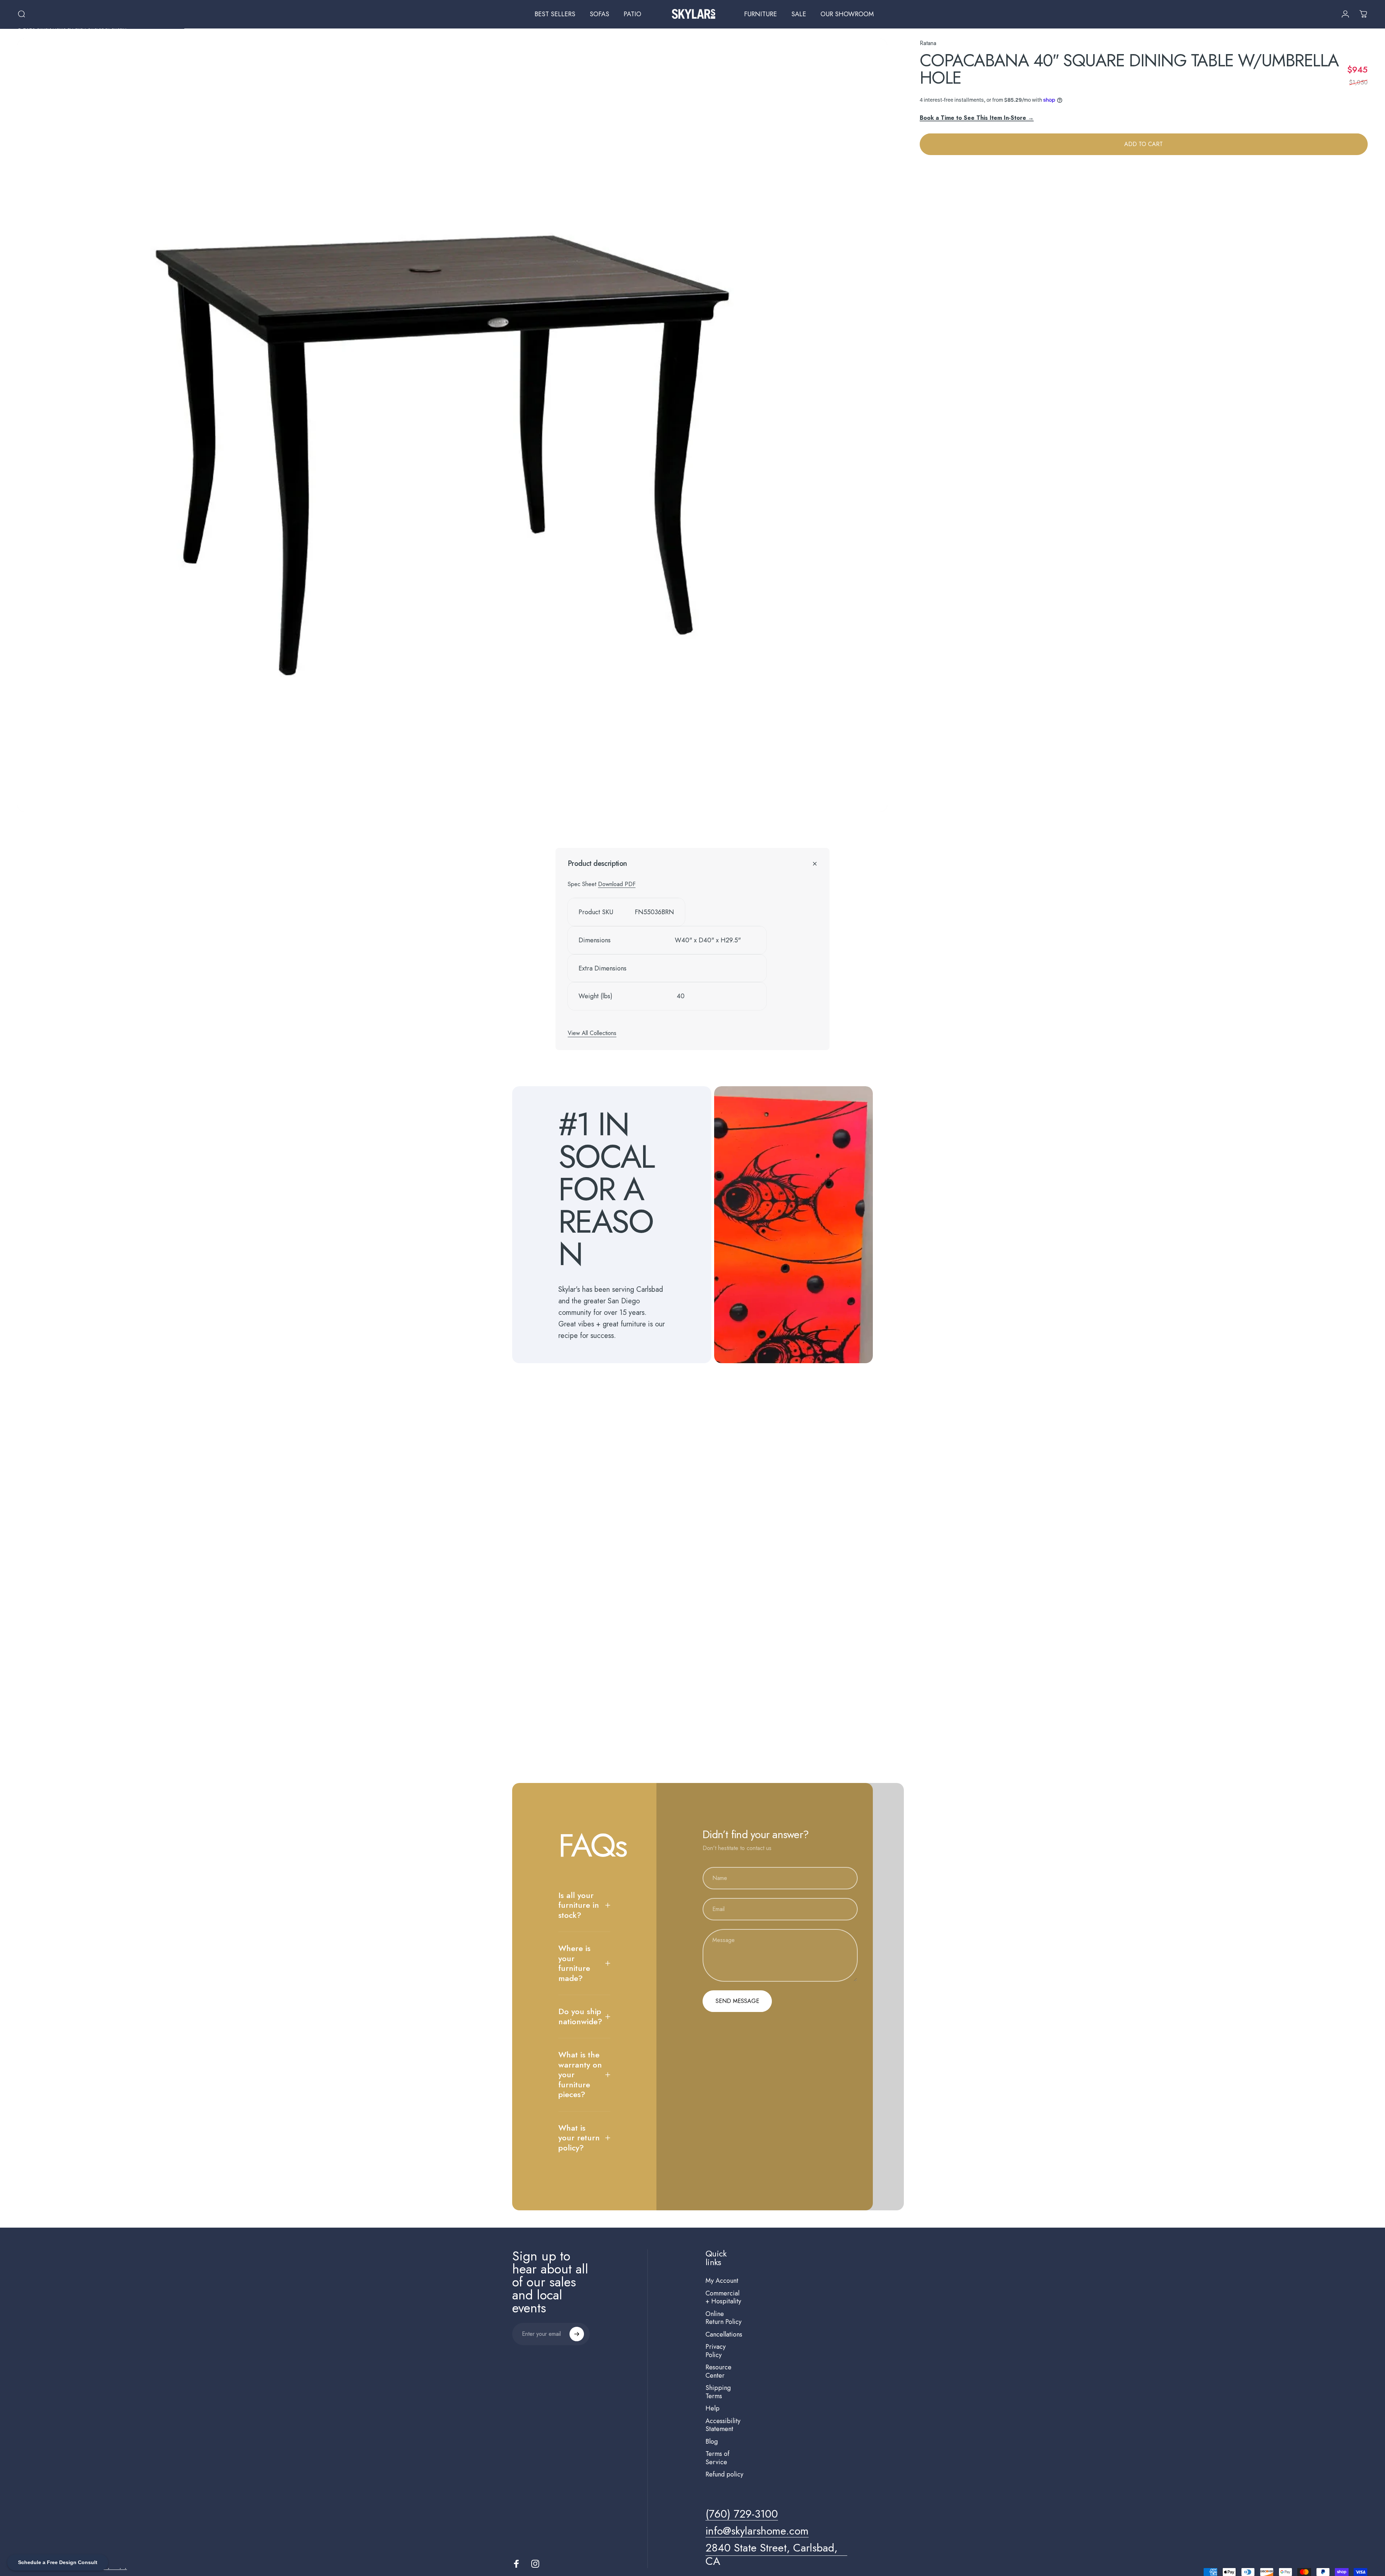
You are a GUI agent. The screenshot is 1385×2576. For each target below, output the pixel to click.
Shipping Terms (718, 2392)
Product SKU (596, 912)
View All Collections (592, 1033)
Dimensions (595, 940)
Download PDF (617, 884)
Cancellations (724, 2335)
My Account (722, 2281)
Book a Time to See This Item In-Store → (977, 117)
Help (713, 2408)
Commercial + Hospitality (723, 2297)
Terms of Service (717, 2458)
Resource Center (718, 2371)
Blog (712, 2442)
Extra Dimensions (603, 968)
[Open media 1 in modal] (452, 425)
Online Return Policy (724, 2318)
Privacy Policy (716, 2351)
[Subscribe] (577, 2334)
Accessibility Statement (723, 2425)
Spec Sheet (583, 884)
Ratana (928, 43)
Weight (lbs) (595, 996)
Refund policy (724, 2474)
